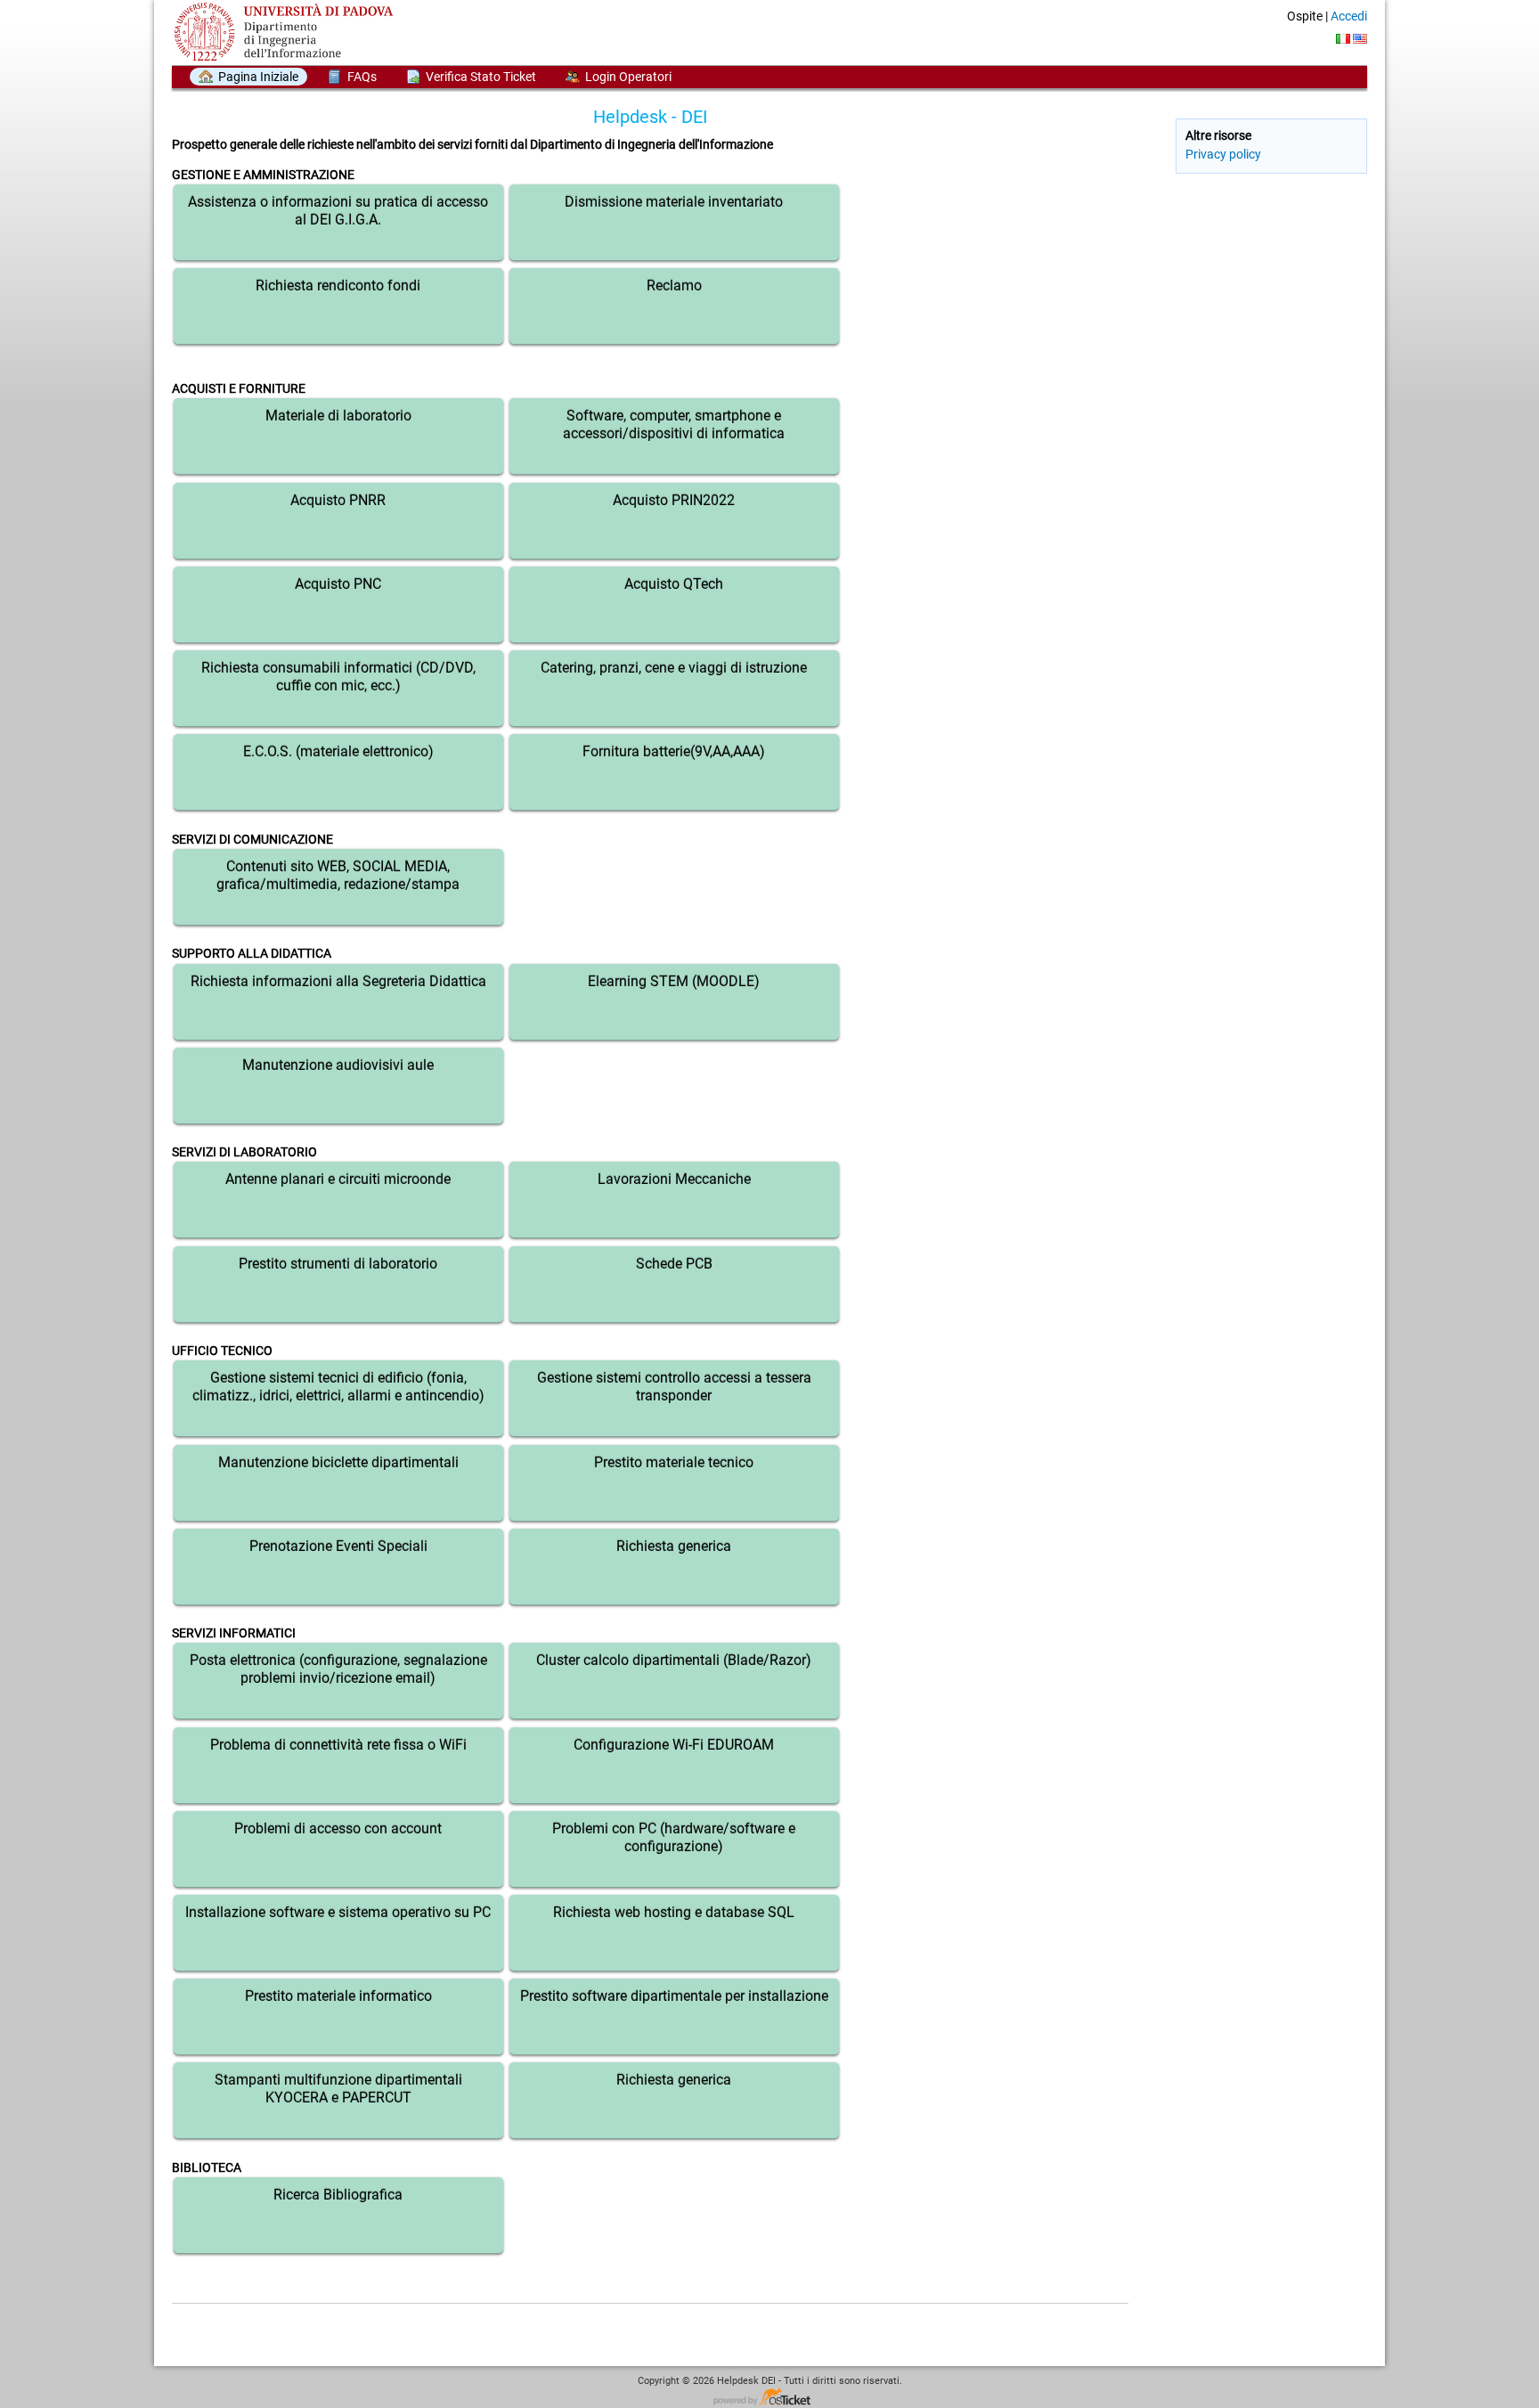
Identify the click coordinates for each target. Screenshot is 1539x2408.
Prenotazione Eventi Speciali (338, 1546)
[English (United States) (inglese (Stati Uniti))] (1360, 39)
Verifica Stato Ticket (481, 77)
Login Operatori (628, 77)
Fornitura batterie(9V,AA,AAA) (674, 751)
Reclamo (674, 286)
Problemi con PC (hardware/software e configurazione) (674, 1837)
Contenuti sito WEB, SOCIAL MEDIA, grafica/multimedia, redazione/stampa (338, 875)
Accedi (1349, 16)
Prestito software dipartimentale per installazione (674, 1996)
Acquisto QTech (674, 584)
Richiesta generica (674, 1546)
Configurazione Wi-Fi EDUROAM (674, 1745)
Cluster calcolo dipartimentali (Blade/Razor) (674, 1660)
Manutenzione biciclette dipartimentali (338, 1462)
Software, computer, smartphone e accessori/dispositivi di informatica (674, 424)
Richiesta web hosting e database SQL (674, 1912)
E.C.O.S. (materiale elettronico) (338, 751)
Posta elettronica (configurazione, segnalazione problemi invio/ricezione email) (338, 1669)
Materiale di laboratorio (338, 416)
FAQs (362, 77)
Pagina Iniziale (258, 77)
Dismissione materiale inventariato (674, 202)
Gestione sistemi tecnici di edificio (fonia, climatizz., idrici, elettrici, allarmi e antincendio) (338, 1387)
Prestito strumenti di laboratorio (338, 1264)
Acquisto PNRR (338, 500)
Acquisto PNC (338, 584)
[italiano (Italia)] (1343, 39)
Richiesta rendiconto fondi (338, 286)
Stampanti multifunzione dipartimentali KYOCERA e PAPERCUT (338, 2089)
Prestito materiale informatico (338, 1996)
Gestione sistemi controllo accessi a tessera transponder (674, 1387)
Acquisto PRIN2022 (674, 500)
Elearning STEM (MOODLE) (674, 981)
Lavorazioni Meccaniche (674, 1179)
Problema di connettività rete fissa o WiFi (338, 1745)
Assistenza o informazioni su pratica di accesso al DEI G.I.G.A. (338, 211)
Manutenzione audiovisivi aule (338, 1065)
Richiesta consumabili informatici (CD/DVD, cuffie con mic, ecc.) (338, 677)
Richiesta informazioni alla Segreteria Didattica (338, 981)
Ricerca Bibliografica (338, 2195)
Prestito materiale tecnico (674, 1462)
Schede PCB (674, 1264)
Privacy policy (1223, 154)
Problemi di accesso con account (338, 1828)
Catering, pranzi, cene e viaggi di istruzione (674, 668)
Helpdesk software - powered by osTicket (769, 2398)
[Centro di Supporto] (288, 32)
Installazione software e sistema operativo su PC (338, 1912)
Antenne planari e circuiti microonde (338, 1179)
